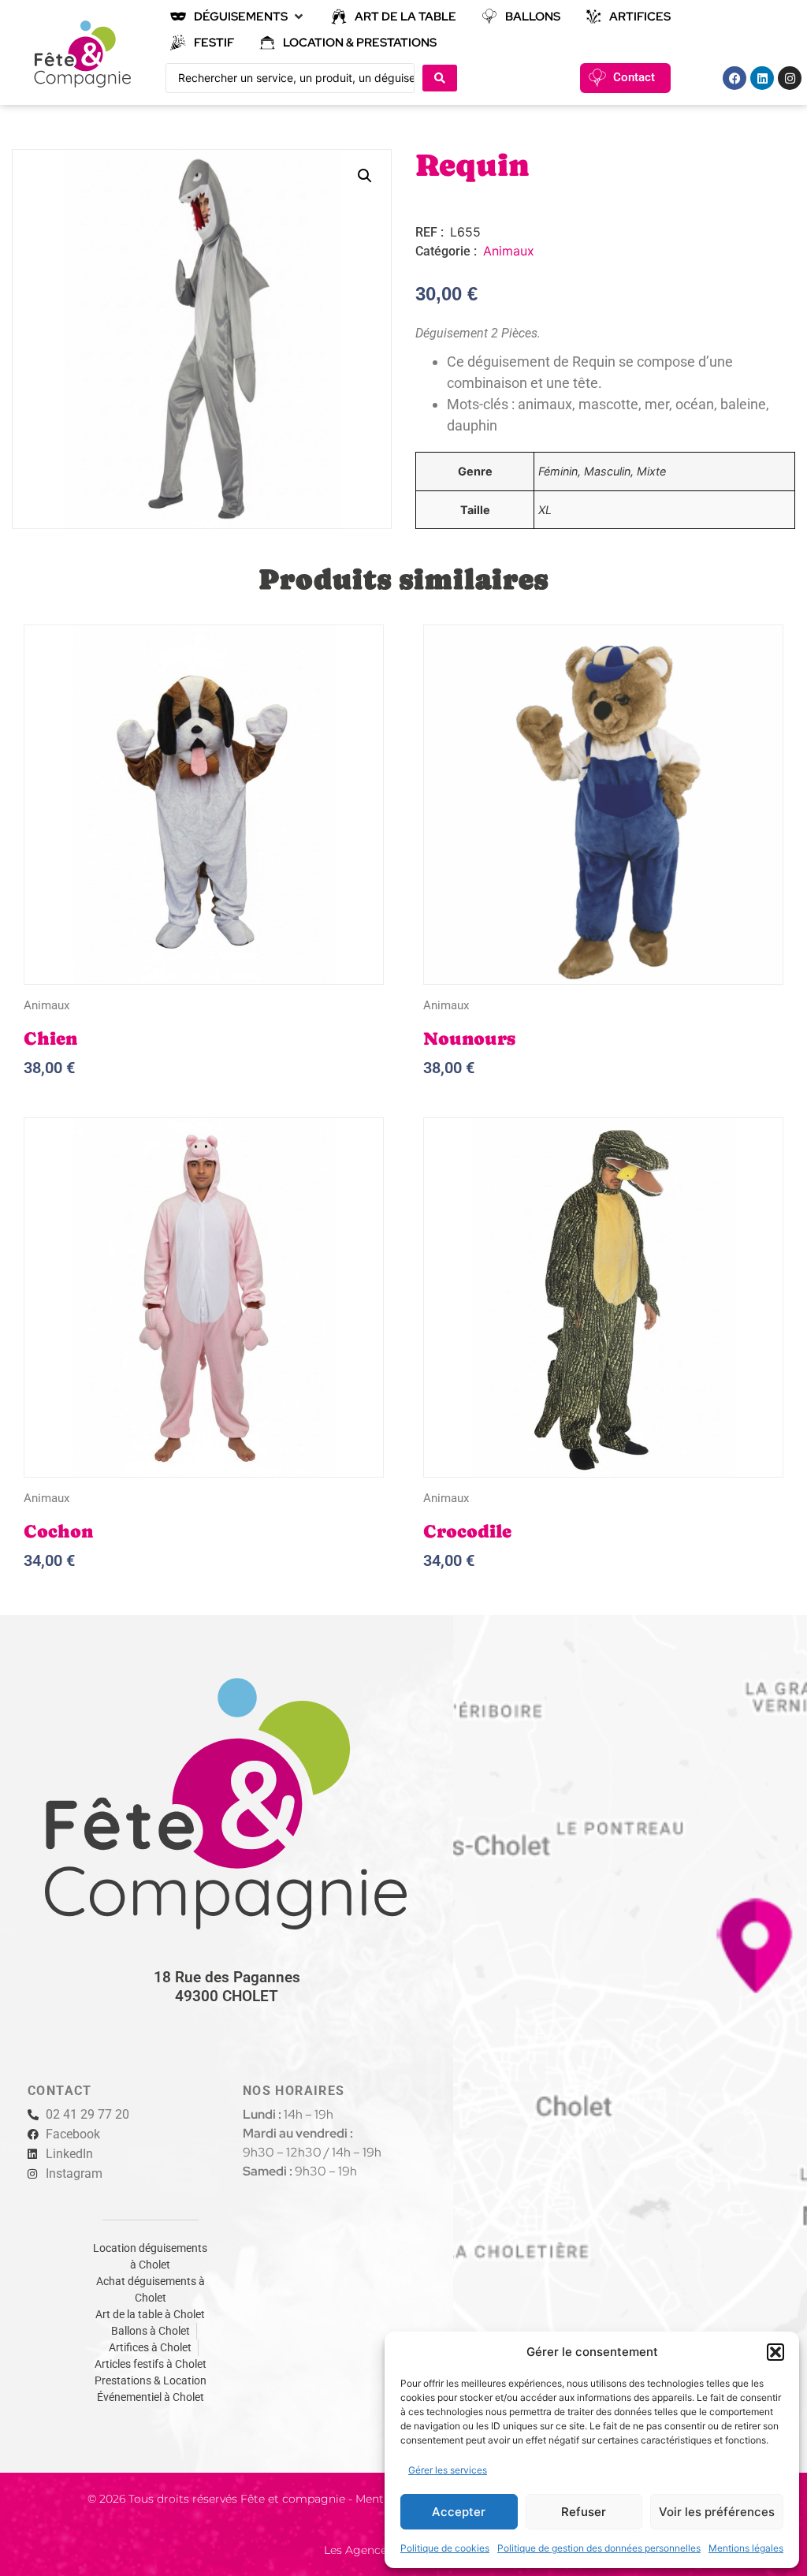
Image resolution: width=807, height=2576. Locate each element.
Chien (50, 1038)
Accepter (459, 2512)
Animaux (509, 251)
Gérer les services (448, 2470)
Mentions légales (746, 2548)
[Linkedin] (762, 78)
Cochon (58, 1531)
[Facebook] (734, 78)
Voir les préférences (717, 2512)
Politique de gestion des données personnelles (599, 2548)
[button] (775, 2352)
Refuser (584, 2512)
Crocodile (467, 1531)
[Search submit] (440, 78)
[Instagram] (790, 78)
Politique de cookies (445, 2548)
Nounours (469, 1038)
